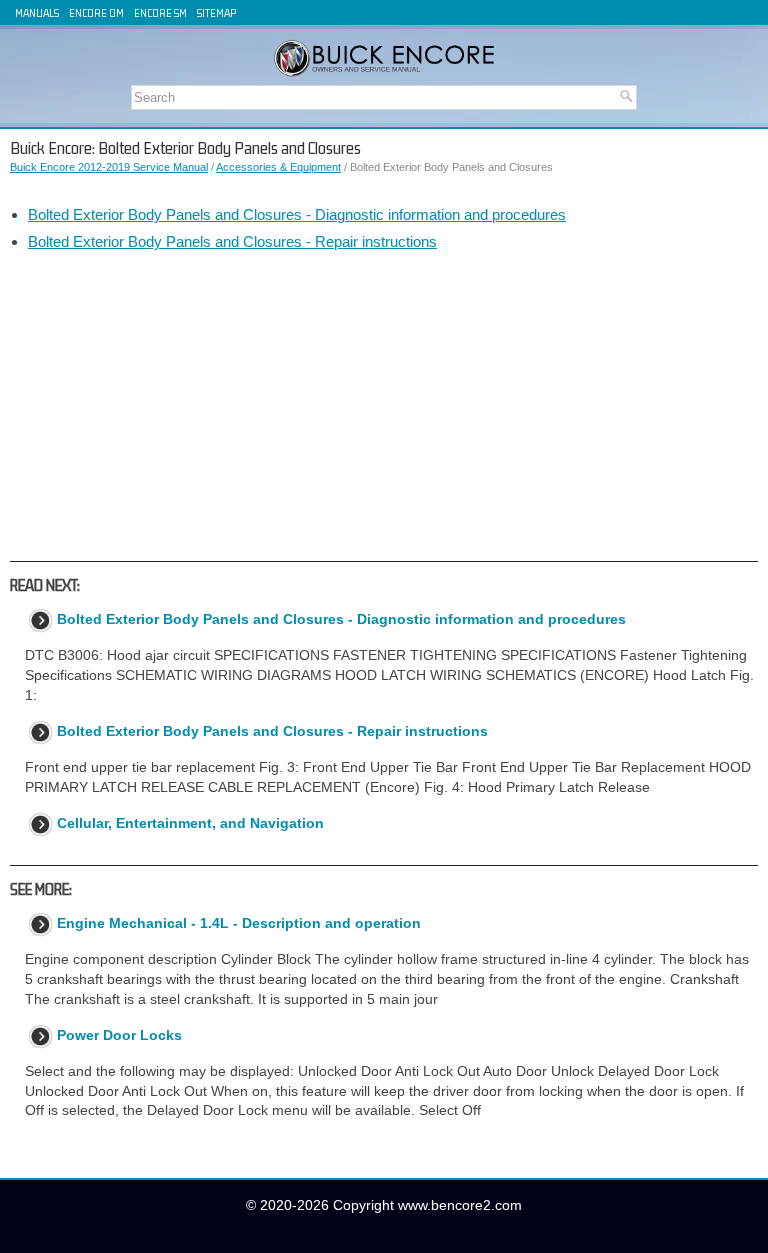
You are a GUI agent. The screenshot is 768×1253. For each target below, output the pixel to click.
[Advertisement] (384, 406)
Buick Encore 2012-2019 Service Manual (109, 167)
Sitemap (216, 12)
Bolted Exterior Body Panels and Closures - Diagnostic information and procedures (297, 214)
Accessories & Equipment (278, 167)
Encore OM (96, 12)
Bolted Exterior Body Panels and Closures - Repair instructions (232, 241)
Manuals (37, 12)
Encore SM (160, 12)
